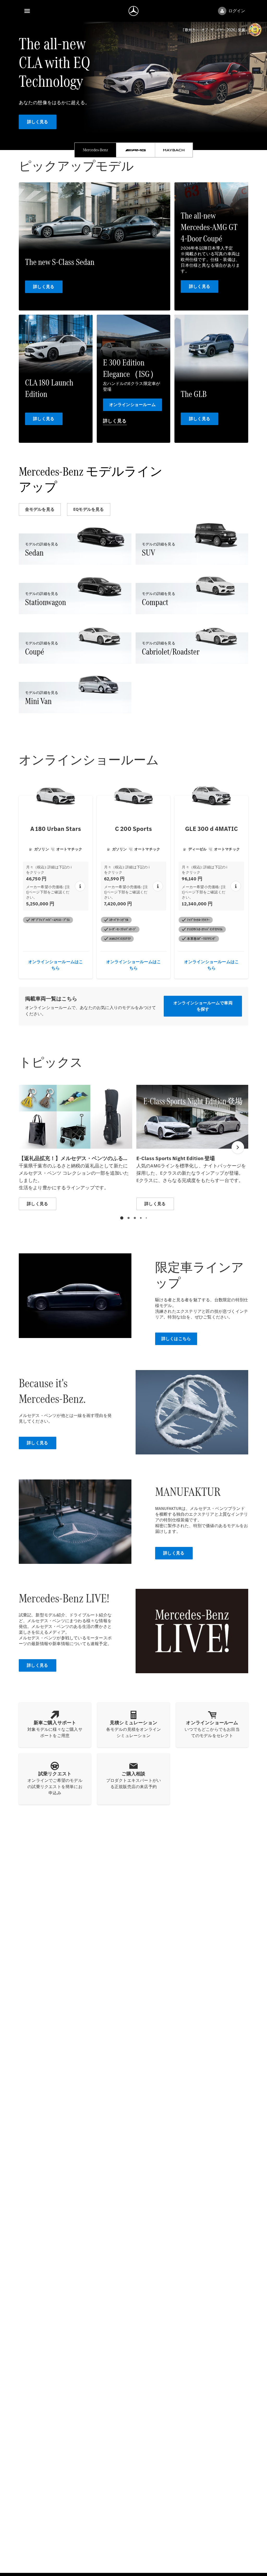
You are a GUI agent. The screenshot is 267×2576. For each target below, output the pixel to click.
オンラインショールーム (132, 405)
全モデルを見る (40, 509)
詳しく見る (38, 122)
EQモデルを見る (89, 509)
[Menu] (27, 11)
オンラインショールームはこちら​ (56, 965)
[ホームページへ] (133, 11)
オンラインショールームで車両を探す (203, 1006)
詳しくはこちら (176, 1339)
